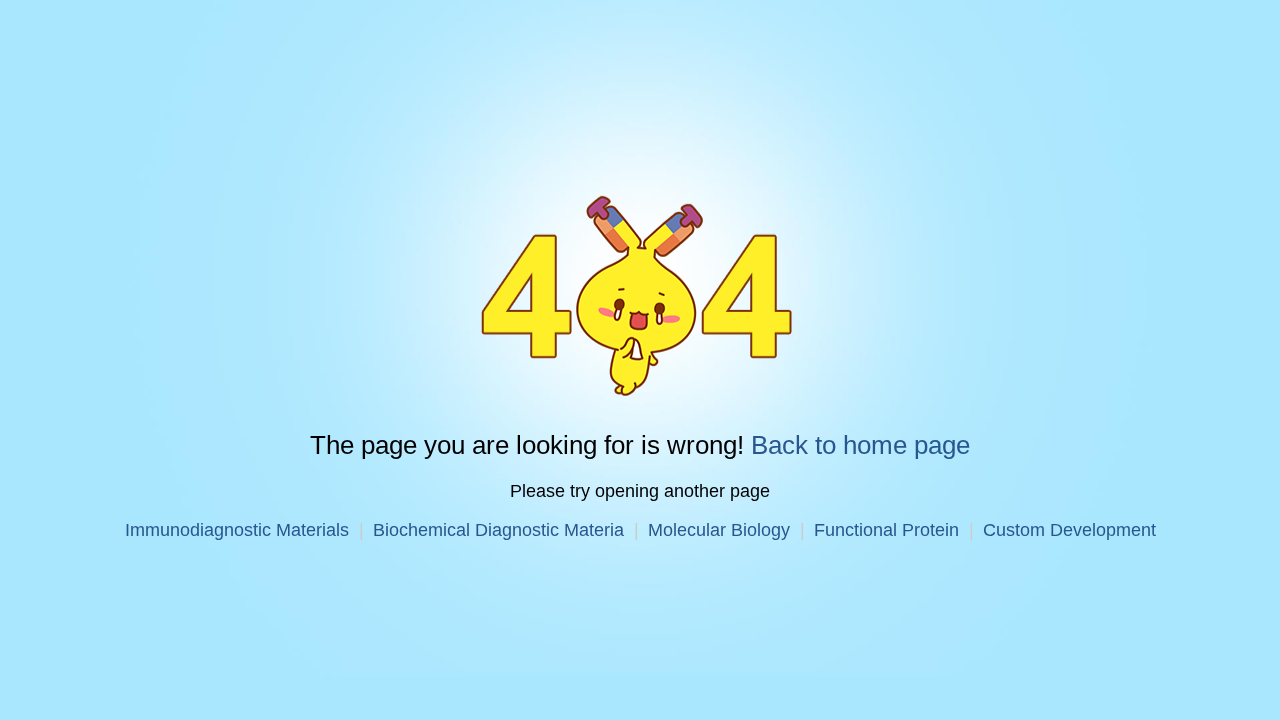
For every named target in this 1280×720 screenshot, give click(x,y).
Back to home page (860, 445)
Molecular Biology (719, 530)
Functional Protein (886, 530)
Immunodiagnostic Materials (237, 530)
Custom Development (1069, 530)
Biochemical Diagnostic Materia (498, 530)
